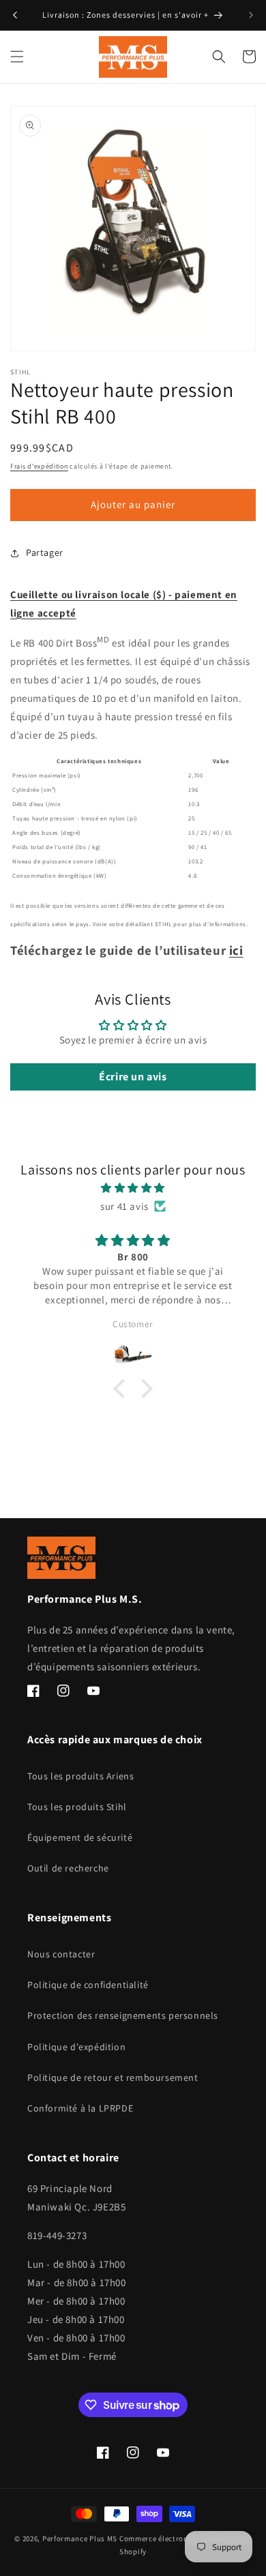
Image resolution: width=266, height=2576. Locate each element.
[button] (17, 57)
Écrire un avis (133, 1077)
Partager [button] (45, 552)
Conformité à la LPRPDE (80, 2108)
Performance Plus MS (80, 2538)
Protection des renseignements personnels (123, 2015)
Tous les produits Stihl (77, 1807)
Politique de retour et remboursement (113, 2077)
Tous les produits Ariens (80, 1776)
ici (236, 950)
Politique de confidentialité (88, 1985)
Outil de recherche (68, 1868)
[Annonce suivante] (251, 15)
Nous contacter (61, 1954)
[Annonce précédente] (15, 15)
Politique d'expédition (76, 2047)
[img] (133, 1188)
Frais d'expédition (39, 466)
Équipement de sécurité (80, 1837)
